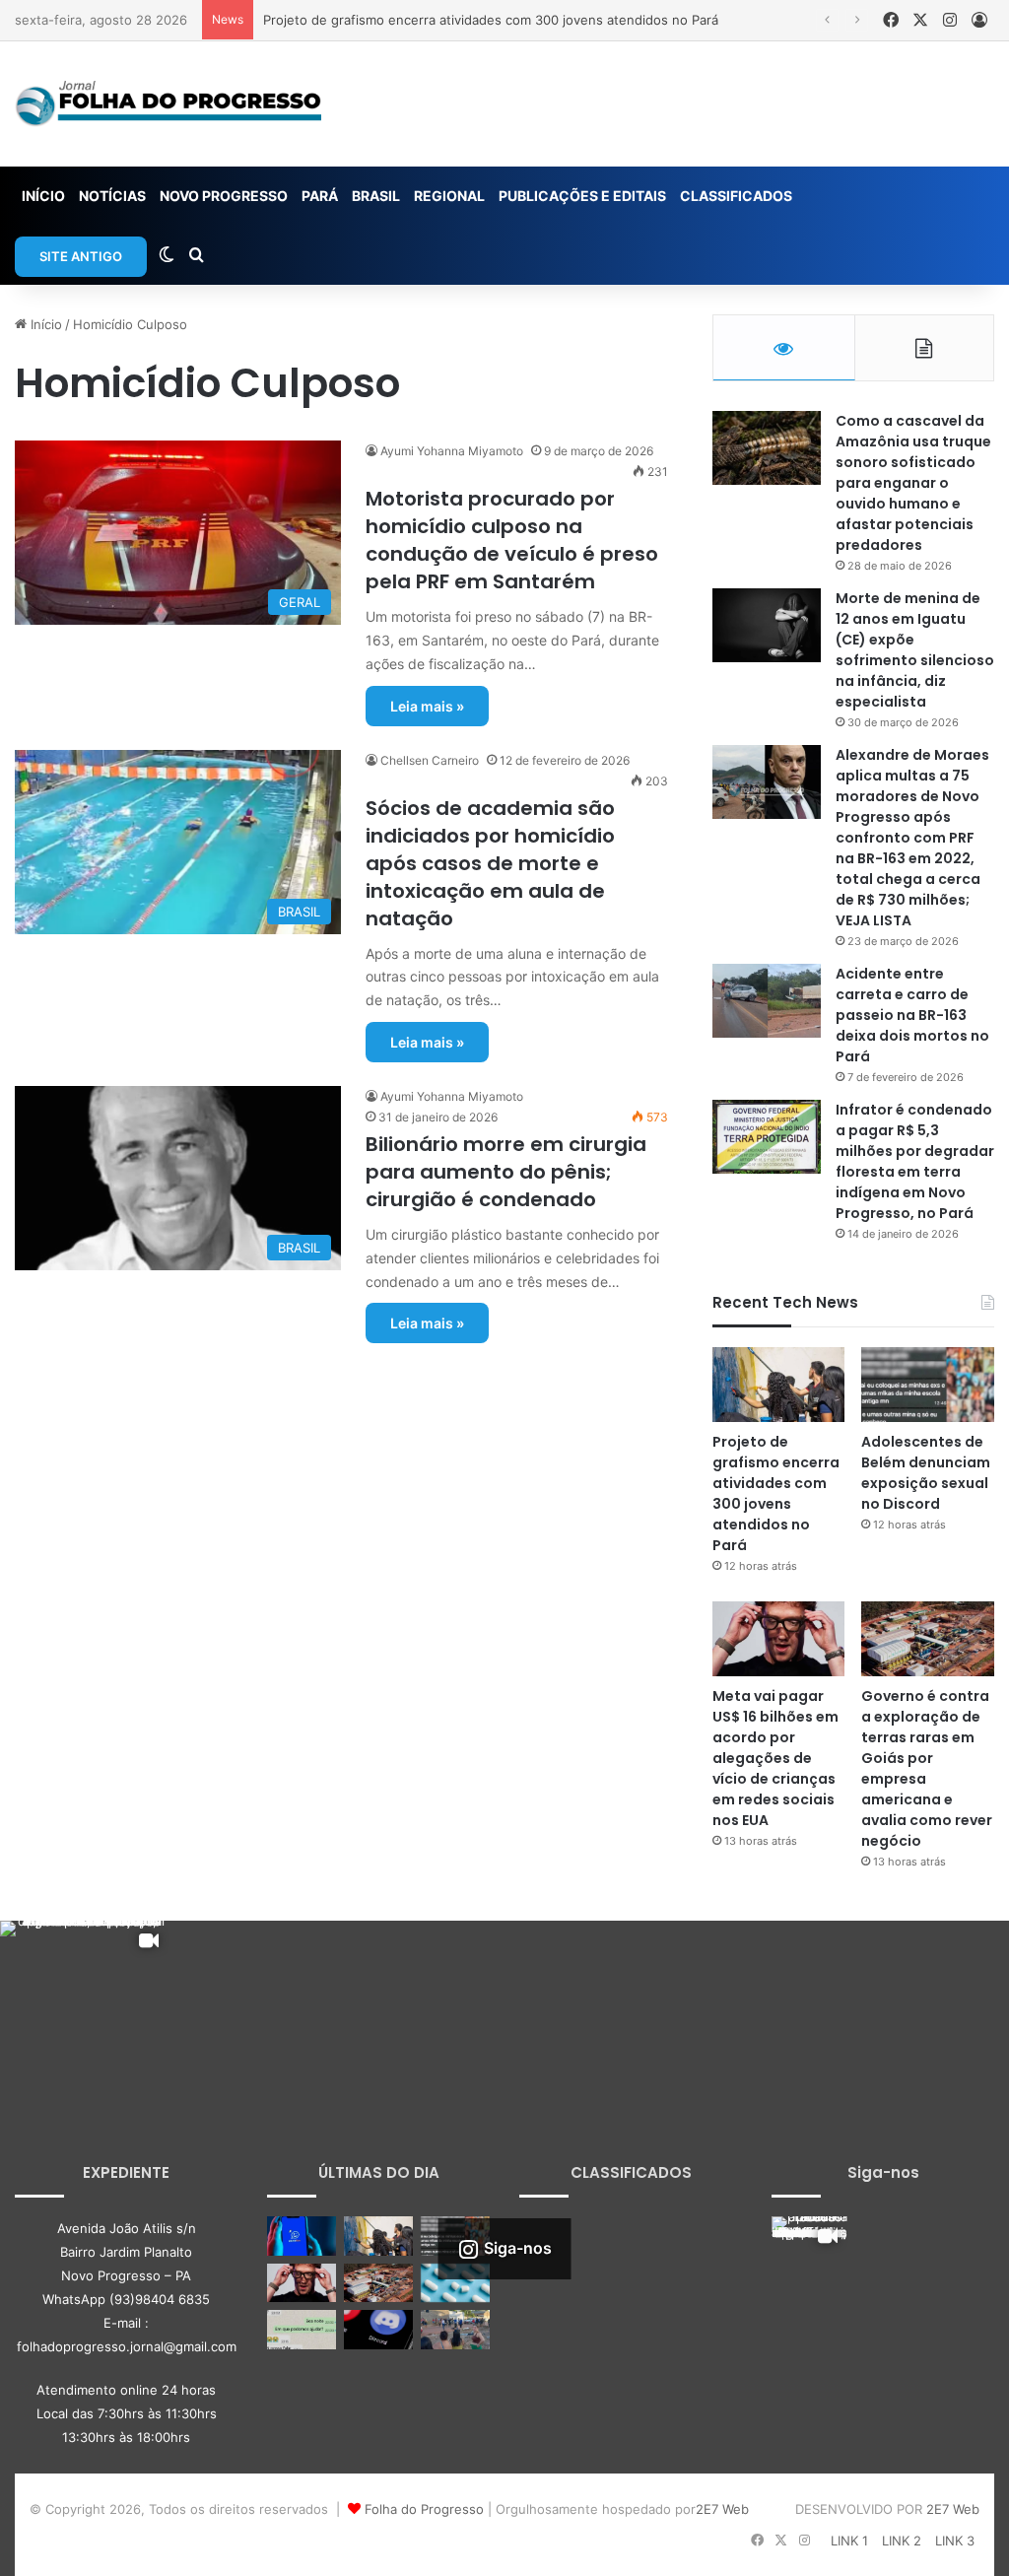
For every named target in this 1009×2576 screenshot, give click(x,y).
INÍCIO (43, 196)
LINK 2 (902, 2541)
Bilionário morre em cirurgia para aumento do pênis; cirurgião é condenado (506, 1172)
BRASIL (376, 196)
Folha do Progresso (424, 2509)
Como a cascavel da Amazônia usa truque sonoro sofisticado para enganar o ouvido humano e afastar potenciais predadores (913, 483)
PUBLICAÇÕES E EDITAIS (582, 196)
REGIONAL (449, 196)
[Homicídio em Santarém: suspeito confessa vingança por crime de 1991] (455, 2329)
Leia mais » (427, 706)
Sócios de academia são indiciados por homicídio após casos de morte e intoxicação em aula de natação (490, 863)
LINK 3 (955, 2541)
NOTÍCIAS (112, 196)
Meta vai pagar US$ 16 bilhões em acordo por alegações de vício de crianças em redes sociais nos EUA (775, 1758)
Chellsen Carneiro (430, 760)
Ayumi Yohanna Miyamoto (452, 451)
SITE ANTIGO (81, 256)
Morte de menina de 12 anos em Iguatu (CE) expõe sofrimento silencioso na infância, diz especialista (915, 650)
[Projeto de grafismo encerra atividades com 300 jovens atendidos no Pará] (779, 1385)
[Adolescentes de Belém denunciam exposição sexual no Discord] (928, 1385)
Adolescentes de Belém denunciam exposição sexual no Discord (926, 1473)
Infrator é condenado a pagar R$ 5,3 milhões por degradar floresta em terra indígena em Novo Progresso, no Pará (915, 1161)
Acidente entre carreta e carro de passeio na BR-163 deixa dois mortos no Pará (912, 1015)
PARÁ (320, 196)
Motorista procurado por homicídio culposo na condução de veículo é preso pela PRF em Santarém (512, 540)
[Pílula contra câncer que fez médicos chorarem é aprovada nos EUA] (455, 2283)
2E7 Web (722, 2509)
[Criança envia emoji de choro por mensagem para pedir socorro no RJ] (302, 2329)
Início (44, 324)
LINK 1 (849, 2541)
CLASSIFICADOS (736, 196)
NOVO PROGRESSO (224, 196)
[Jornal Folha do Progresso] (168, 104)
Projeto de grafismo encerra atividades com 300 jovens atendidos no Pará (491, 20)
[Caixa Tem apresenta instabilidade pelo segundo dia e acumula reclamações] (302, 2236)
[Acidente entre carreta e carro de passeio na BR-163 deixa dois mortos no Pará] (767, 1001)
